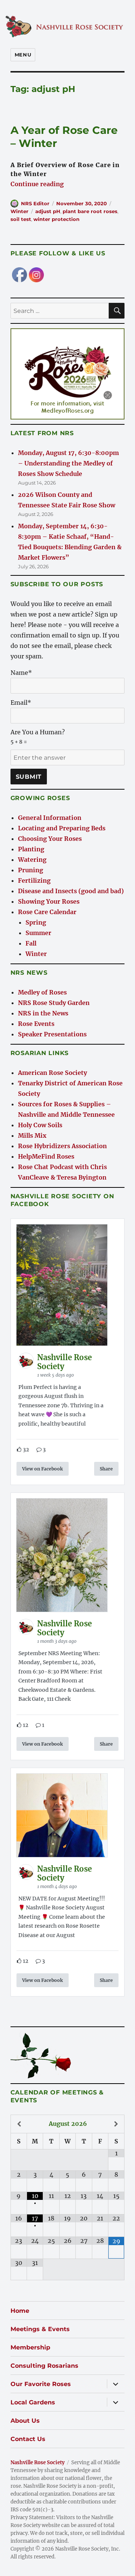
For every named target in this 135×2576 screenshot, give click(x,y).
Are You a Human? (38, 737)
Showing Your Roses (49, 901)
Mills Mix (32, 1135)
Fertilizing (34, 880)
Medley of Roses (42, 992)
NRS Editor (35, 203)
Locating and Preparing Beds (62, 828)
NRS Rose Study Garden (54, 1003)
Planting (31, 849)
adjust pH (48, 211)
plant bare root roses (90, 211)
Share (106, 1469)
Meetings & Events (40, 2329)
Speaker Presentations (52, 1034)
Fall (31, 943)
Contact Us (28, 2439)
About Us (25, 2421)
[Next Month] (116, 2124)
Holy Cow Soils (40, 1125)
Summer (38, 933)
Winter (19, 211)
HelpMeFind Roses (46, 1156)
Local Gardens (33, 2402)
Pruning (31, 870)
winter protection (56, 219)
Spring (36, 922)
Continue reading (37, 184)
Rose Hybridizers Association (62, 1146)
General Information (50, 818)
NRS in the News (43, 1013)
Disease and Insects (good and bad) (71, 891)
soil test (21, 219)
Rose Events (36, 1024)
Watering (32, 860)
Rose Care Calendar (47, 912)
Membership (30, 2347)
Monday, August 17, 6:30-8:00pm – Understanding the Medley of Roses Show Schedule (68, 463)
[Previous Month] (19, 2124)
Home (20, 2311)
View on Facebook (43, 1469)
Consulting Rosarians (44, 2366)
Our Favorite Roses (41, 2384)
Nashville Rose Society (37, 2463)
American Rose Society (52, 1073)
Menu (23, 55)
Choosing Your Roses (50, 839)
